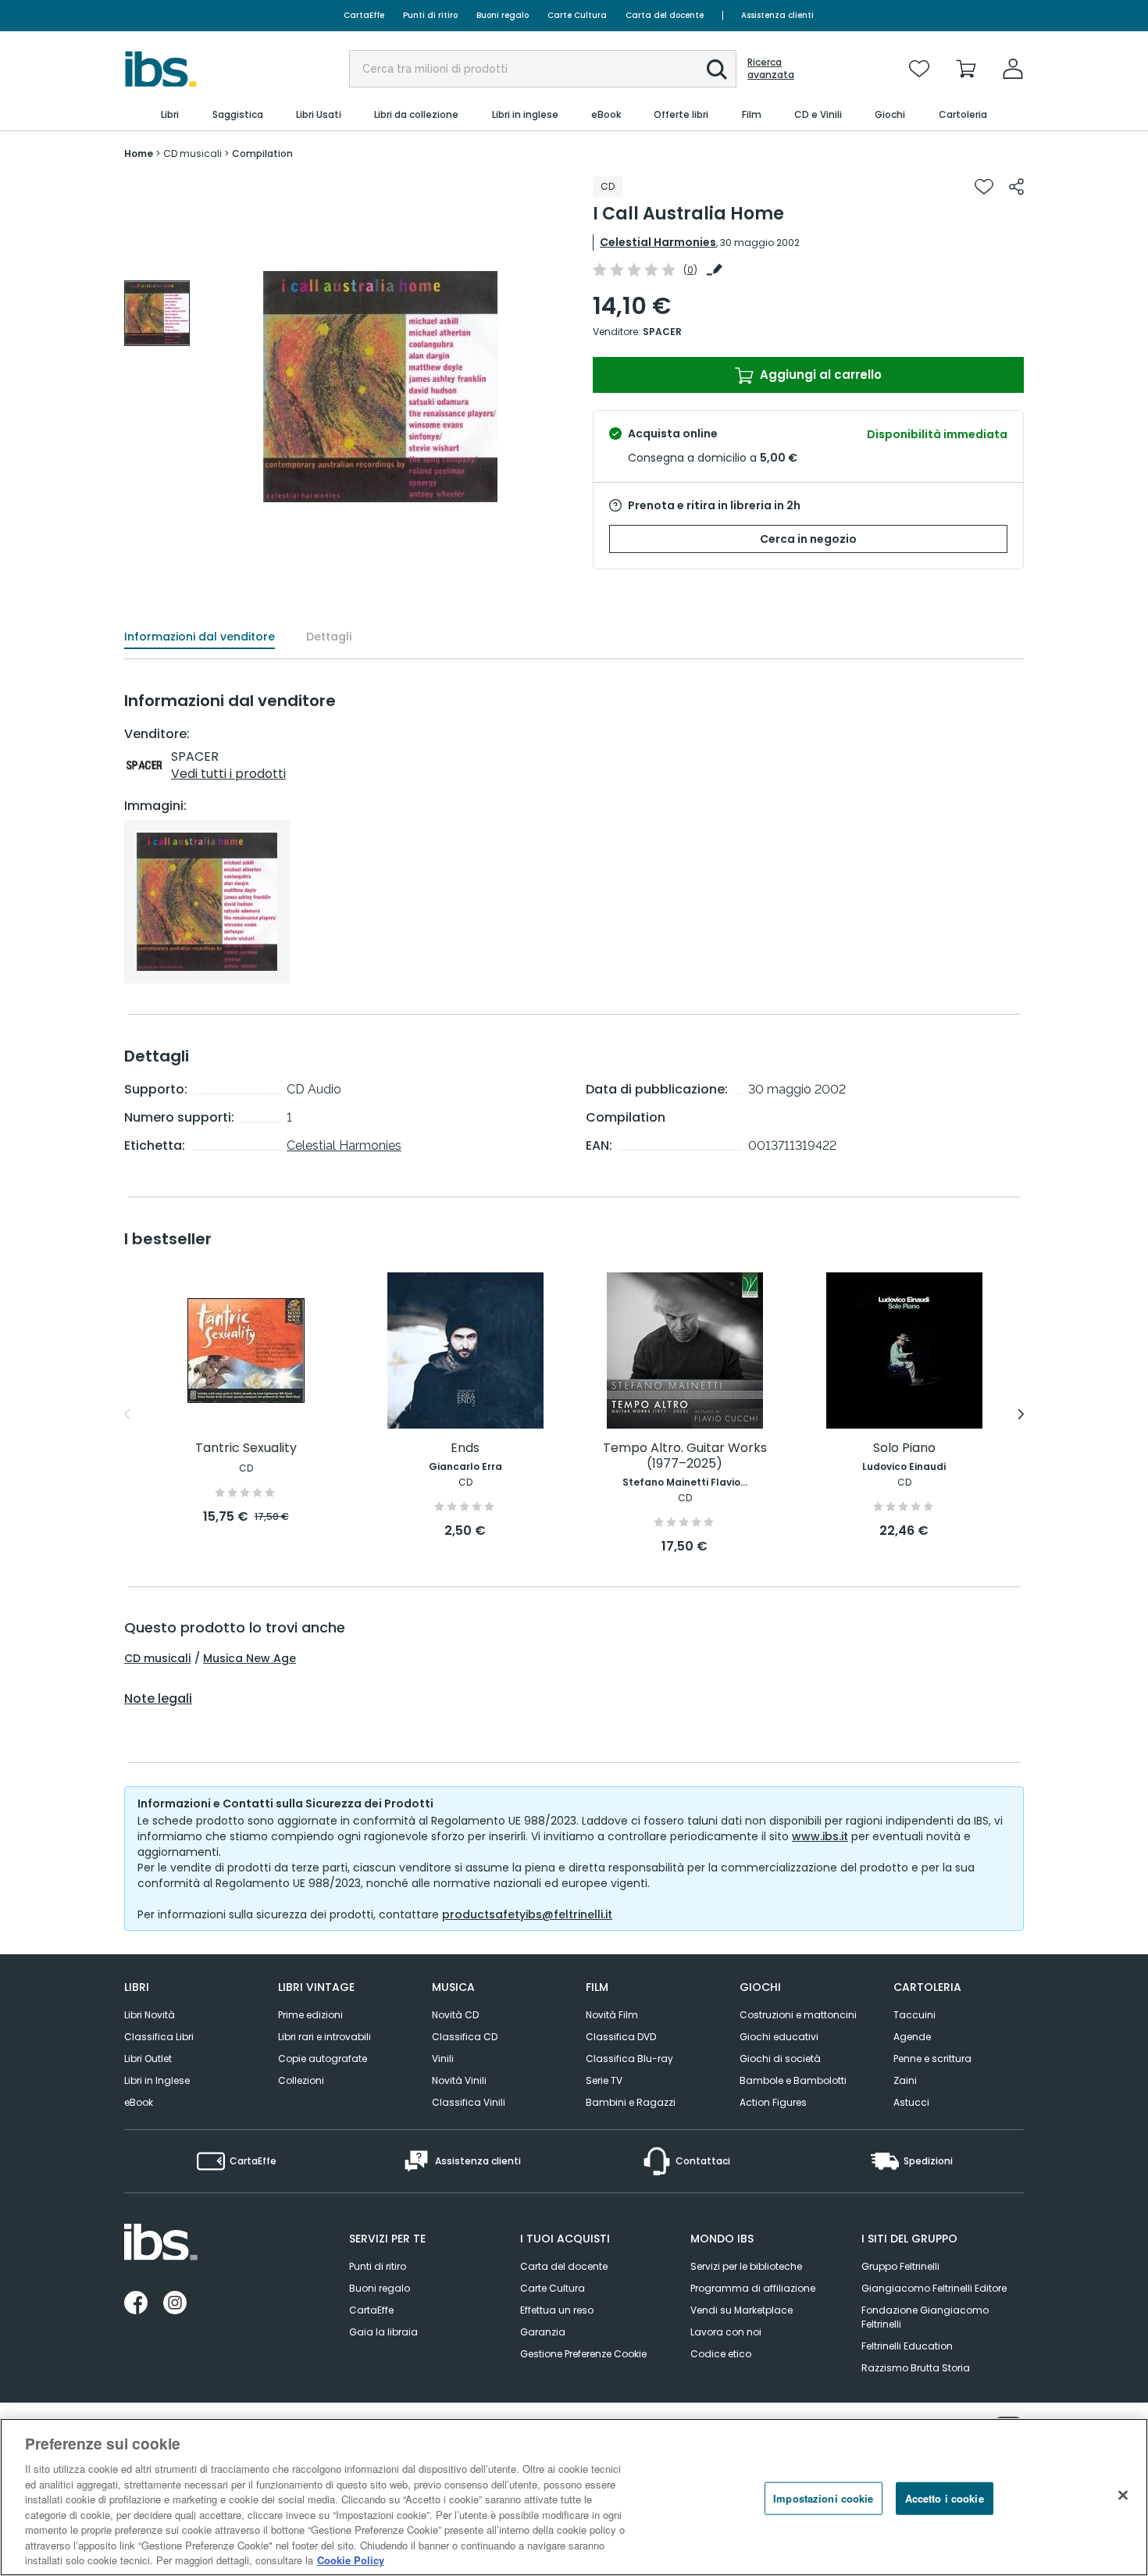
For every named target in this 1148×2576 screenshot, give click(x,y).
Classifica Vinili (469, 2102)
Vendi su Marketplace (742, 2310)
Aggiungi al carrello (819, 375)
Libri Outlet (148, 2059)
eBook (139, 2102)
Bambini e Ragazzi (631, 2102)
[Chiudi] (1123, 2496)
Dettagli (329, 637)
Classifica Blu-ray (629, 2059)
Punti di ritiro (430, 15)
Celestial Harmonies (658, 242)
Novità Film (612, 2015)
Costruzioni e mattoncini (798, 2015)
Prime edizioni (310, 2015)
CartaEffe (364, 15)
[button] (717, 70)
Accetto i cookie (945, 2498)
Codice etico (721, 2354)
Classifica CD (465, 2037)
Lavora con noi (726, 2332)
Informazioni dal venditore (200, 637)
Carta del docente (665, 15)
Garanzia (543, 2332)
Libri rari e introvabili (324, 2037)
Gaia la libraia (383, 2332)
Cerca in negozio (808, 539)
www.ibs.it (820, 1836)
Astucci (911, 2102)
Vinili (443, 2059)
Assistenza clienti (777, 15)
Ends (465, 1449)
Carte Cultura (577, 15)
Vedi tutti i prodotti (228, 774)
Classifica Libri (159, 2037)
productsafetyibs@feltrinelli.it (527, 1914)
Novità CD (455, 2015)
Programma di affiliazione (753, 2288)
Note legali (158, 1699)
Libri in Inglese (157, 2080)
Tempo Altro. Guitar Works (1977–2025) (685, 1456)
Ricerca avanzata (771, 69)
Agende (912, 2037)
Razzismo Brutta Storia (916, 2368)
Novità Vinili (459, 2080)
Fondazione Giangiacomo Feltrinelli (925, 2317)
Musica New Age (250, 1658)
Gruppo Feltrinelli (900, 2266)
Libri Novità (150, 2015)
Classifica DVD (621, 2037)
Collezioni (301, 2080)
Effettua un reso (557, 2310)
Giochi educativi (779, 2037)
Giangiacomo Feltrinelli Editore (934, 2288)
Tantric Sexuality (246, 1449)
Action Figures (773, 2102)
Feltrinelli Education (907, 2346)
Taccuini (914, 2015)
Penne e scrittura (932, 2059)
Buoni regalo (503, 15)
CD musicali (157, 1658)
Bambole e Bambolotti (793, 2080)
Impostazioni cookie (823, 2498)
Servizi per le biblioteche (746, 2266)
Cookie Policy (351, 2560)
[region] (574, 2497)
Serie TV (604, 2080)
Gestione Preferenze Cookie (583, 2354)
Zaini (905, 2080)
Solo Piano (904, 1449)
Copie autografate (323, 2059)
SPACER (662, 332)
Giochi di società (780, 2059)
